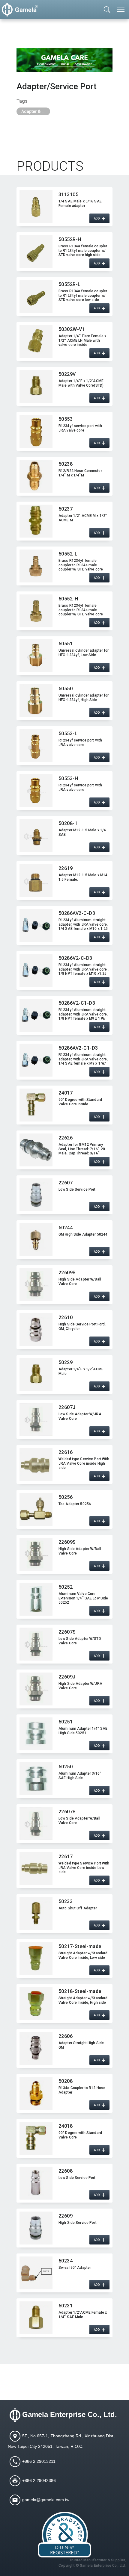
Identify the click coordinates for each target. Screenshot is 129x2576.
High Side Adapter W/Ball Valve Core (80, 1281)
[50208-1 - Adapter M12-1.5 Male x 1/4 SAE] (36, 836)
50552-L (68, 554)
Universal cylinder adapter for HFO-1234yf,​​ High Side (84, 697)
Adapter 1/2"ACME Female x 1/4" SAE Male (83, 2315)
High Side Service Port (78, 2223)
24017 (66, 1093)
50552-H (68, 599)
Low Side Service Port (77, 1189)
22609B (67, 1273)
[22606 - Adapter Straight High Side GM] (36, 2048)
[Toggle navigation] (121, 9)
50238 (66, 464)
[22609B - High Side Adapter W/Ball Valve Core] (36, 1285)
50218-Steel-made (80, 1991)
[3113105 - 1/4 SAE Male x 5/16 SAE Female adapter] (36, 207)
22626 (66, 1138)
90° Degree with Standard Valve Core (80, 2135)
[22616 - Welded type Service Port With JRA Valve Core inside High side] (36, 1464)
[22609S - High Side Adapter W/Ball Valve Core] (36, 1554)
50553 (66, 419)
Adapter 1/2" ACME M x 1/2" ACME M (83, 518)
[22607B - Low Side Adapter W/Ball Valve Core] (36, 1824)
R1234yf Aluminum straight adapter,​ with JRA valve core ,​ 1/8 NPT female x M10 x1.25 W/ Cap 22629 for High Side (84, 969)
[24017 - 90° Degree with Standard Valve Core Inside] (36, 1105)
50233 (66, 1901)
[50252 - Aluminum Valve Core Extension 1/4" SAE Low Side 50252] (36, 1599)
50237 (66, 509)
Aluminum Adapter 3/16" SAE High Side (80, 1776)
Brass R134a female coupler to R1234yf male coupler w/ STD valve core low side (83, 295)
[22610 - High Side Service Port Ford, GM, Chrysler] (36, 1330)
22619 (66, 868)
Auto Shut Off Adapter (78, 1908)
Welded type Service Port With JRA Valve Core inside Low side (84, 1867)
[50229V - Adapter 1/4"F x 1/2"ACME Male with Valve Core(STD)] (36, 386)
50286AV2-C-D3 (77, 913)
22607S (67, 1632)
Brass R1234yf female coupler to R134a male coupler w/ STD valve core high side (81, 610)
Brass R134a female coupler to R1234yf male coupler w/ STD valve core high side (83, 250)
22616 (66, 1452)
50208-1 (68, 823)
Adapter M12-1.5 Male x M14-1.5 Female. (84, 877)
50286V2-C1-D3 (77, 1003)
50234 (66, 2261)
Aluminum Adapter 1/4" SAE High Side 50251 (83, 1731)
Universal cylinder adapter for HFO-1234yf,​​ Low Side (84, 653)
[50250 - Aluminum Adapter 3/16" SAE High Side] (36, 1779)
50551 (66, 644)
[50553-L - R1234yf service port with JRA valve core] (36, 746)
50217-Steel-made (80, 1946)
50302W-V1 (72, 329)
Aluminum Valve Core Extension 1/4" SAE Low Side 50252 (83, 1598)
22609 (66, 2216)
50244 (66, 1228)
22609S (67, 1542)
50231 (66, 2306)
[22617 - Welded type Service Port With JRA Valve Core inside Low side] (36, 1869)
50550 (66, 689)
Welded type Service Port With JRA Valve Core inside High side (84, 1463)
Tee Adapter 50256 (75, 1504)
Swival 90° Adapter (75, 2268)
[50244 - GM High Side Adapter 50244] (36, 1240)
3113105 (68, 195)
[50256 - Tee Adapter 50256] (36, 1509)
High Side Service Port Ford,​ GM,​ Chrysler (82, 1326)
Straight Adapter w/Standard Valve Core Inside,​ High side (83, 2000)
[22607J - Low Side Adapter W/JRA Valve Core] (36, 1419)
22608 (66, 2171)
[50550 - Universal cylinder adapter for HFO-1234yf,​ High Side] (36, 701)
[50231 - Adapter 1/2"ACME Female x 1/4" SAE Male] (36, 2318)
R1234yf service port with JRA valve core (80, 428)
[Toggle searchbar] (107, 10)
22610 (66, 1317)
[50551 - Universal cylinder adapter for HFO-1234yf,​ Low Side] (36, 656)
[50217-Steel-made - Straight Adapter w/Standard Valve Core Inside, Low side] (36, 1959)
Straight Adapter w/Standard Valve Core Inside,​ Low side (83, 1955)
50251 (66, 1722)
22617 (66, 1857)
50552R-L (70, 284)
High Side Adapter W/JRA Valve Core (80, 1686)
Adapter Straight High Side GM (81, 2045)
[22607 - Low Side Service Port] (36, 1195)
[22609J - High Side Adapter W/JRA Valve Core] (36, 1689)
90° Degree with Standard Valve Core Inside (80, 1102)
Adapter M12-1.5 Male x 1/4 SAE (82, 832)
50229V (67, 374)
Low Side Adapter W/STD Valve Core (80, 1641)
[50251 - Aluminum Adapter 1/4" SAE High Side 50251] (36, 1734)
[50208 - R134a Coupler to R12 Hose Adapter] (36, 2093)
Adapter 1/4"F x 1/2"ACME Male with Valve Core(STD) (81, 383)
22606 (66, 2036)
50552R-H (70, 239)
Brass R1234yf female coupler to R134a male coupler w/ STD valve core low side (81, 565)
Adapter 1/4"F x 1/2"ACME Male (81, 1371)
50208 (66, 2081)
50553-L (68, 734)
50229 (66, 1362)
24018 (66, 2126)
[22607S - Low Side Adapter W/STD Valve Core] (36, 1644)
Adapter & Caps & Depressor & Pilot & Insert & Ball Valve (36, 111)
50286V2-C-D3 (75, 958)
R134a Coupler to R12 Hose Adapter (82, 2090)
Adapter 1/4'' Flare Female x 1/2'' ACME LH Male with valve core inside (82, 340)
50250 (66, 1767)
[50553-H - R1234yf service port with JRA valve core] (36, 791)
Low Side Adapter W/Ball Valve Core (79, 1820)
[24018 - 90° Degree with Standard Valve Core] (36, 2138)
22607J (67, 1407)
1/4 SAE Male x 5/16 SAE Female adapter (80, 203)
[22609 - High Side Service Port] (36, 2228)
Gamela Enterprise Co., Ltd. (70, 2414)
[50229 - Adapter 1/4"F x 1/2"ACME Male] (36, 1375)
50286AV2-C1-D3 (78, 1048)
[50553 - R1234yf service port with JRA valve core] (36, 431)
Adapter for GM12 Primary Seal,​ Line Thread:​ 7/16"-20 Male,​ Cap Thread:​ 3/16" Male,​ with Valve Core (82, 1149)
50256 (66, 1497)
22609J (67, 1677)
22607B (67, 1812)
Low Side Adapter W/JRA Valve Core (80, 1416)
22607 (66, 1183)
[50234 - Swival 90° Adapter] (36, 2273)
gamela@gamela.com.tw (46, 2499)
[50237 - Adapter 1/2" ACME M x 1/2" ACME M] (36, 521)
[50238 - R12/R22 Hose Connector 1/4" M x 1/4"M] (36, 476)
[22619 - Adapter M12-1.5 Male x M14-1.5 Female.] (36, 880)
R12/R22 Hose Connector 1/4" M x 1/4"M (80, 473)
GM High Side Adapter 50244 (83, 1234)
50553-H (68, 778)
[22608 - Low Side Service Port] (36, 2183)
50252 (66, 1587)
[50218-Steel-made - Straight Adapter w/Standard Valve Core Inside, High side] (36, 2003)
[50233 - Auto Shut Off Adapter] (36, 1914)
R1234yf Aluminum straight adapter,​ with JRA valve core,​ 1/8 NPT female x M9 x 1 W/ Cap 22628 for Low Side (83, 1014)
